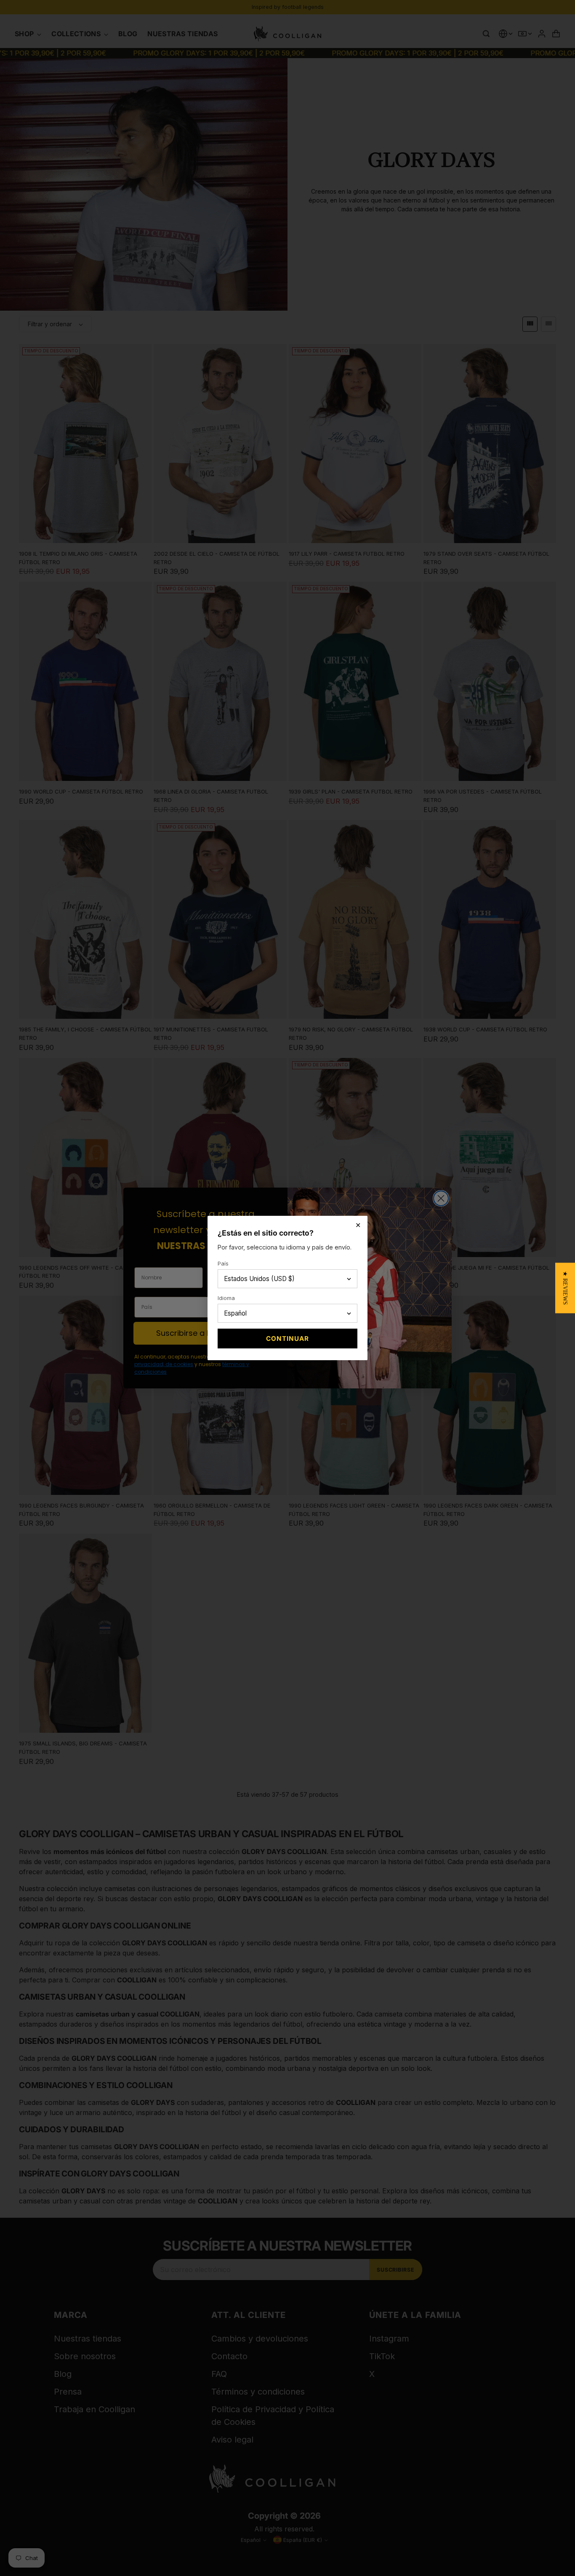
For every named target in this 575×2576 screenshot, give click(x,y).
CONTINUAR (287, 1339)
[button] (565, 1288)
